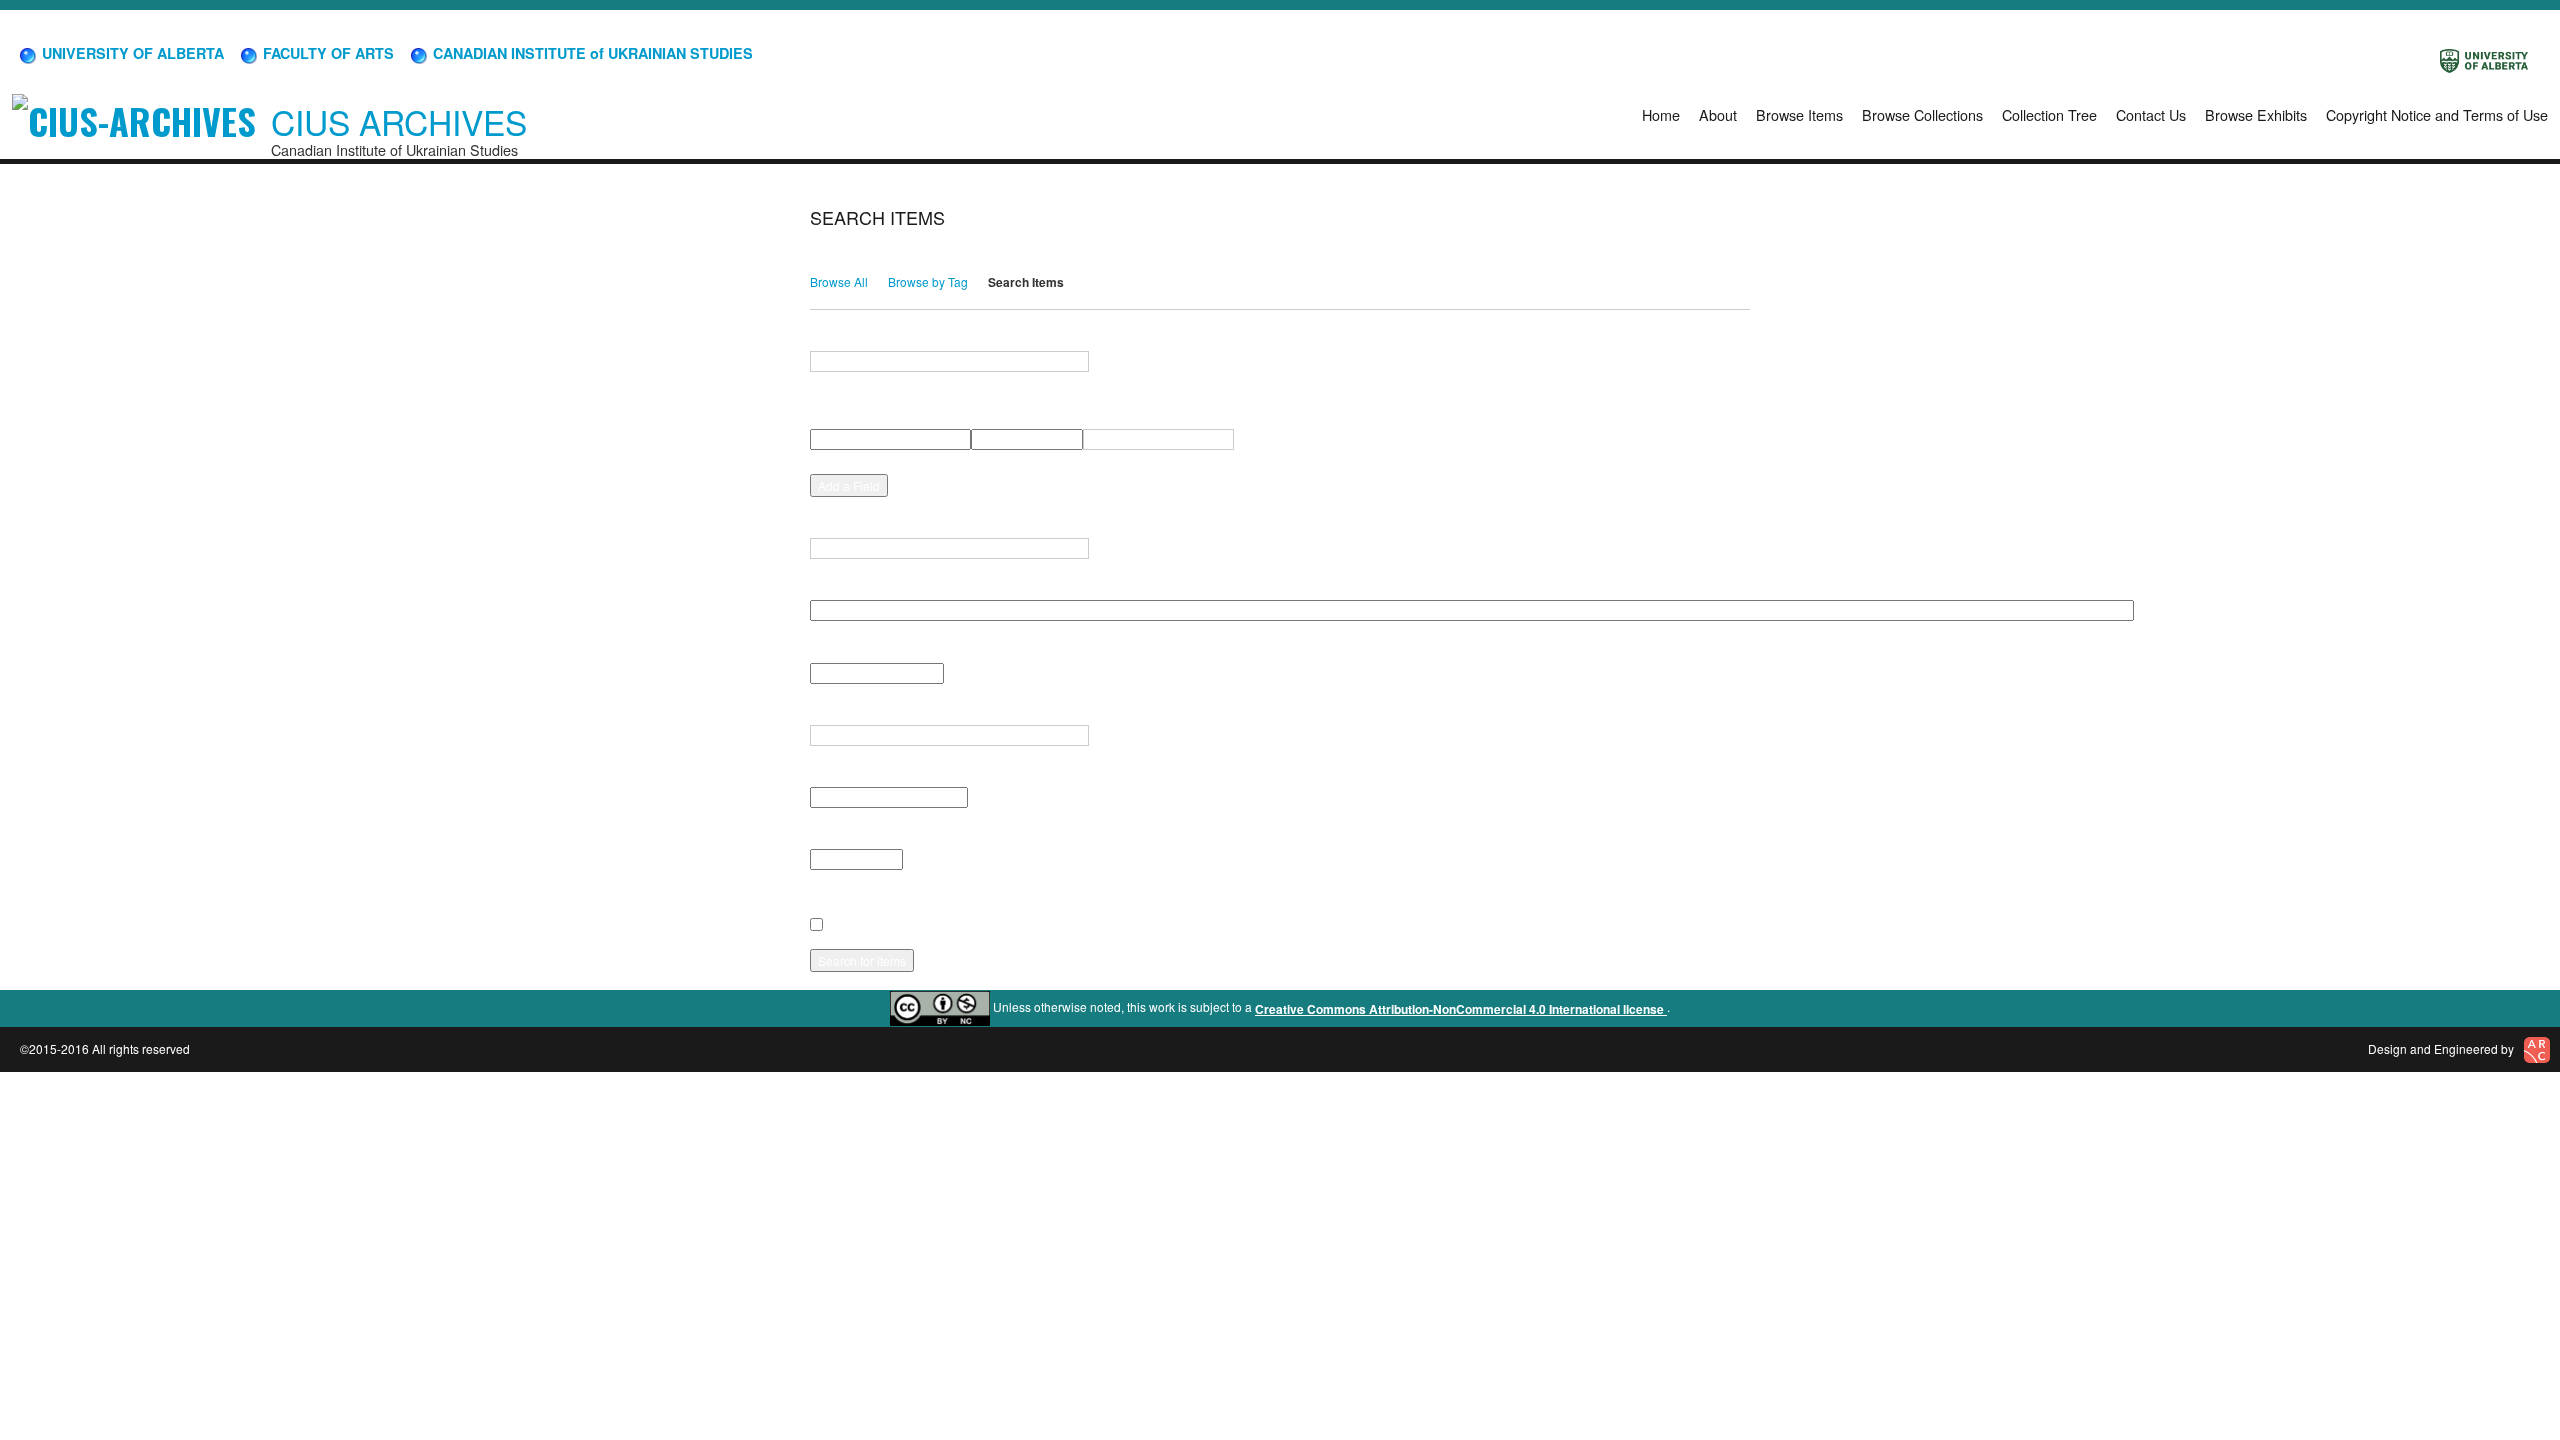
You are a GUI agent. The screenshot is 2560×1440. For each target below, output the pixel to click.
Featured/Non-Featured (876, 773)
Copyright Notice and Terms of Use (2437, 114)
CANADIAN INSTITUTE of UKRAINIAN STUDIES (591, 53)
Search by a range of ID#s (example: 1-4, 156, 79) (949, 524)
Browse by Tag (928, 281)
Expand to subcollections (881, 897)
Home (1661, 114)
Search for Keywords (870, 337)
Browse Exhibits (2256, 114)
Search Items (1026, 282)
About (1718, 114)
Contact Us (2151, 114)
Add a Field (849, 485)
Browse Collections (1922, 114)
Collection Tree (2049, 114)
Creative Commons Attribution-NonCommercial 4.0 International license (1461, 1009)
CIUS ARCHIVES (399, 121)
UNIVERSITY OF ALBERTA (131, 53)
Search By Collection (870, 586)
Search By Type (855, 648)
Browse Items (1799, 114)
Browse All (839, 281)
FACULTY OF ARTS (326, 53)
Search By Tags (855, 711)
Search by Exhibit (860, 835)
